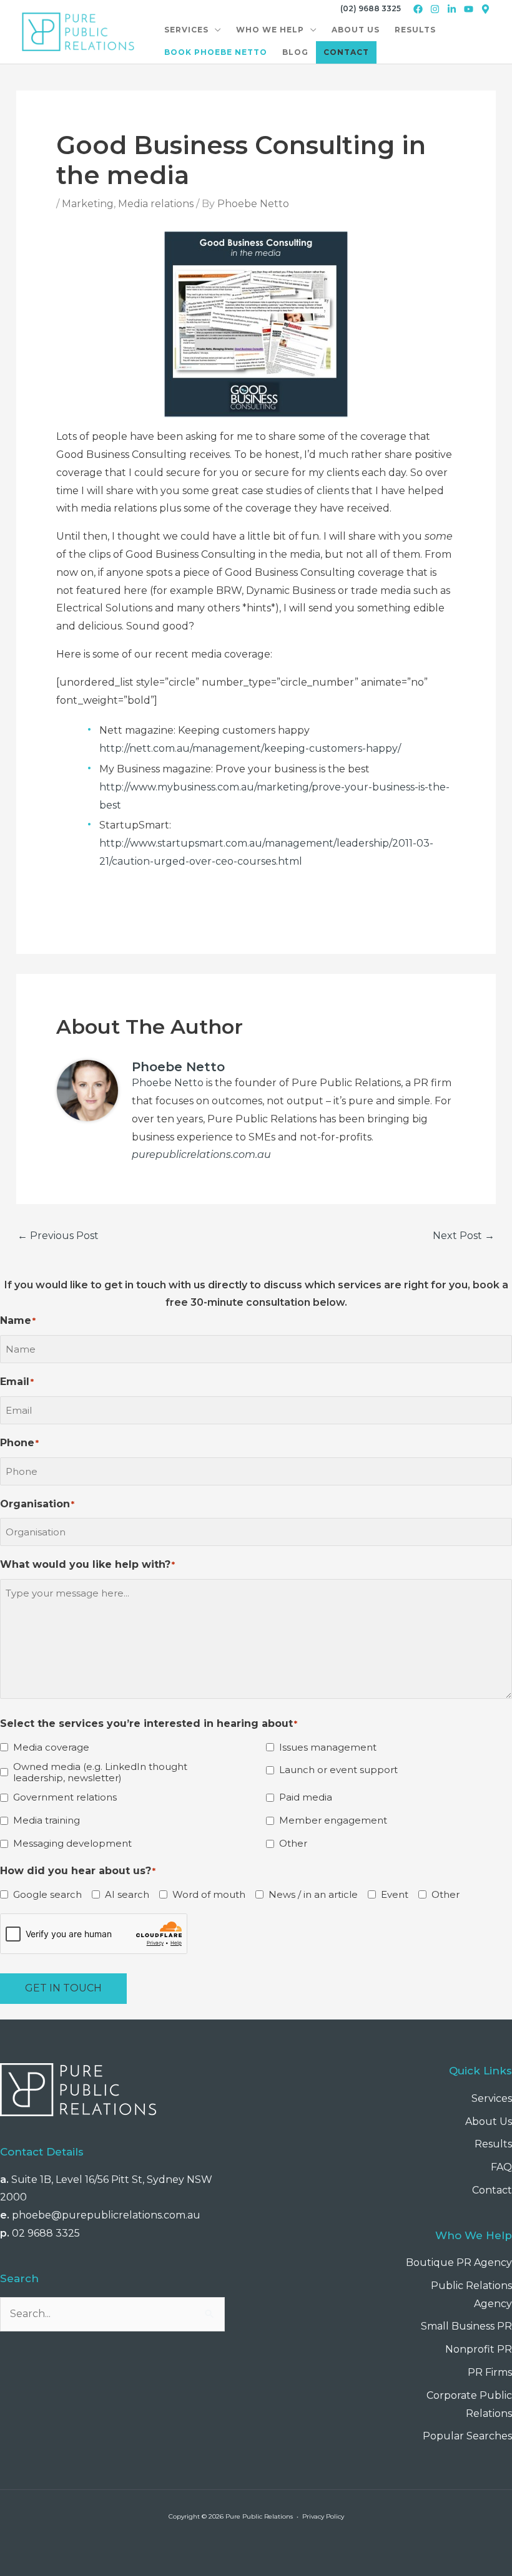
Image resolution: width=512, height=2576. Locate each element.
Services (492, 2098)
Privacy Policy (323, 2516)
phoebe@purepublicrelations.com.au (106, 2215)
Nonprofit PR (479, 2349)
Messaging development (72, 1844)
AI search (127, 1895)
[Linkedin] (452, 9)
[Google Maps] (485, 9)
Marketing (88, 204)
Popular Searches (467, 2436)
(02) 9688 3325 (371, 8)
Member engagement (333, 1820)
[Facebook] (418, 9)
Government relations (65, 1797)
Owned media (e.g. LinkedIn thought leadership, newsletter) (100, 1772)
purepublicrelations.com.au (201, 1154)
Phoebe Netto (168, 1083)
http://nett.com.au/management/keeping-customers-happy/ (250, 748)
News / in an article (313, 1895)
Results (493, 2144)
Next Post (464, 1236)
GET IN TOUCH (63, 1988)
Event (395, 1895)
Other (293, 1844)
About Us (489, 2122)
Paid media (306, 1797)
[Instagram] (435, 9)
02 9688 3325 (46, 2233)
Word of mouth (209, 1895)
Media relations (156, 204)
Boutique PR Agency (459, 2263)
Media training (47, 1820)
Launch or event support (338, 1770)
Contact (492, 2190)
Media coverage (51, 1747)
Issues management (328, 1747)
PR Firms (490, 2372)
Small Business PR (466, 2326)
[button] (215, 30)
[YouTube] (469, 9)
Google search (47, 1895)
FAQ (501, 2167)
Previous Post (58, 1236)
